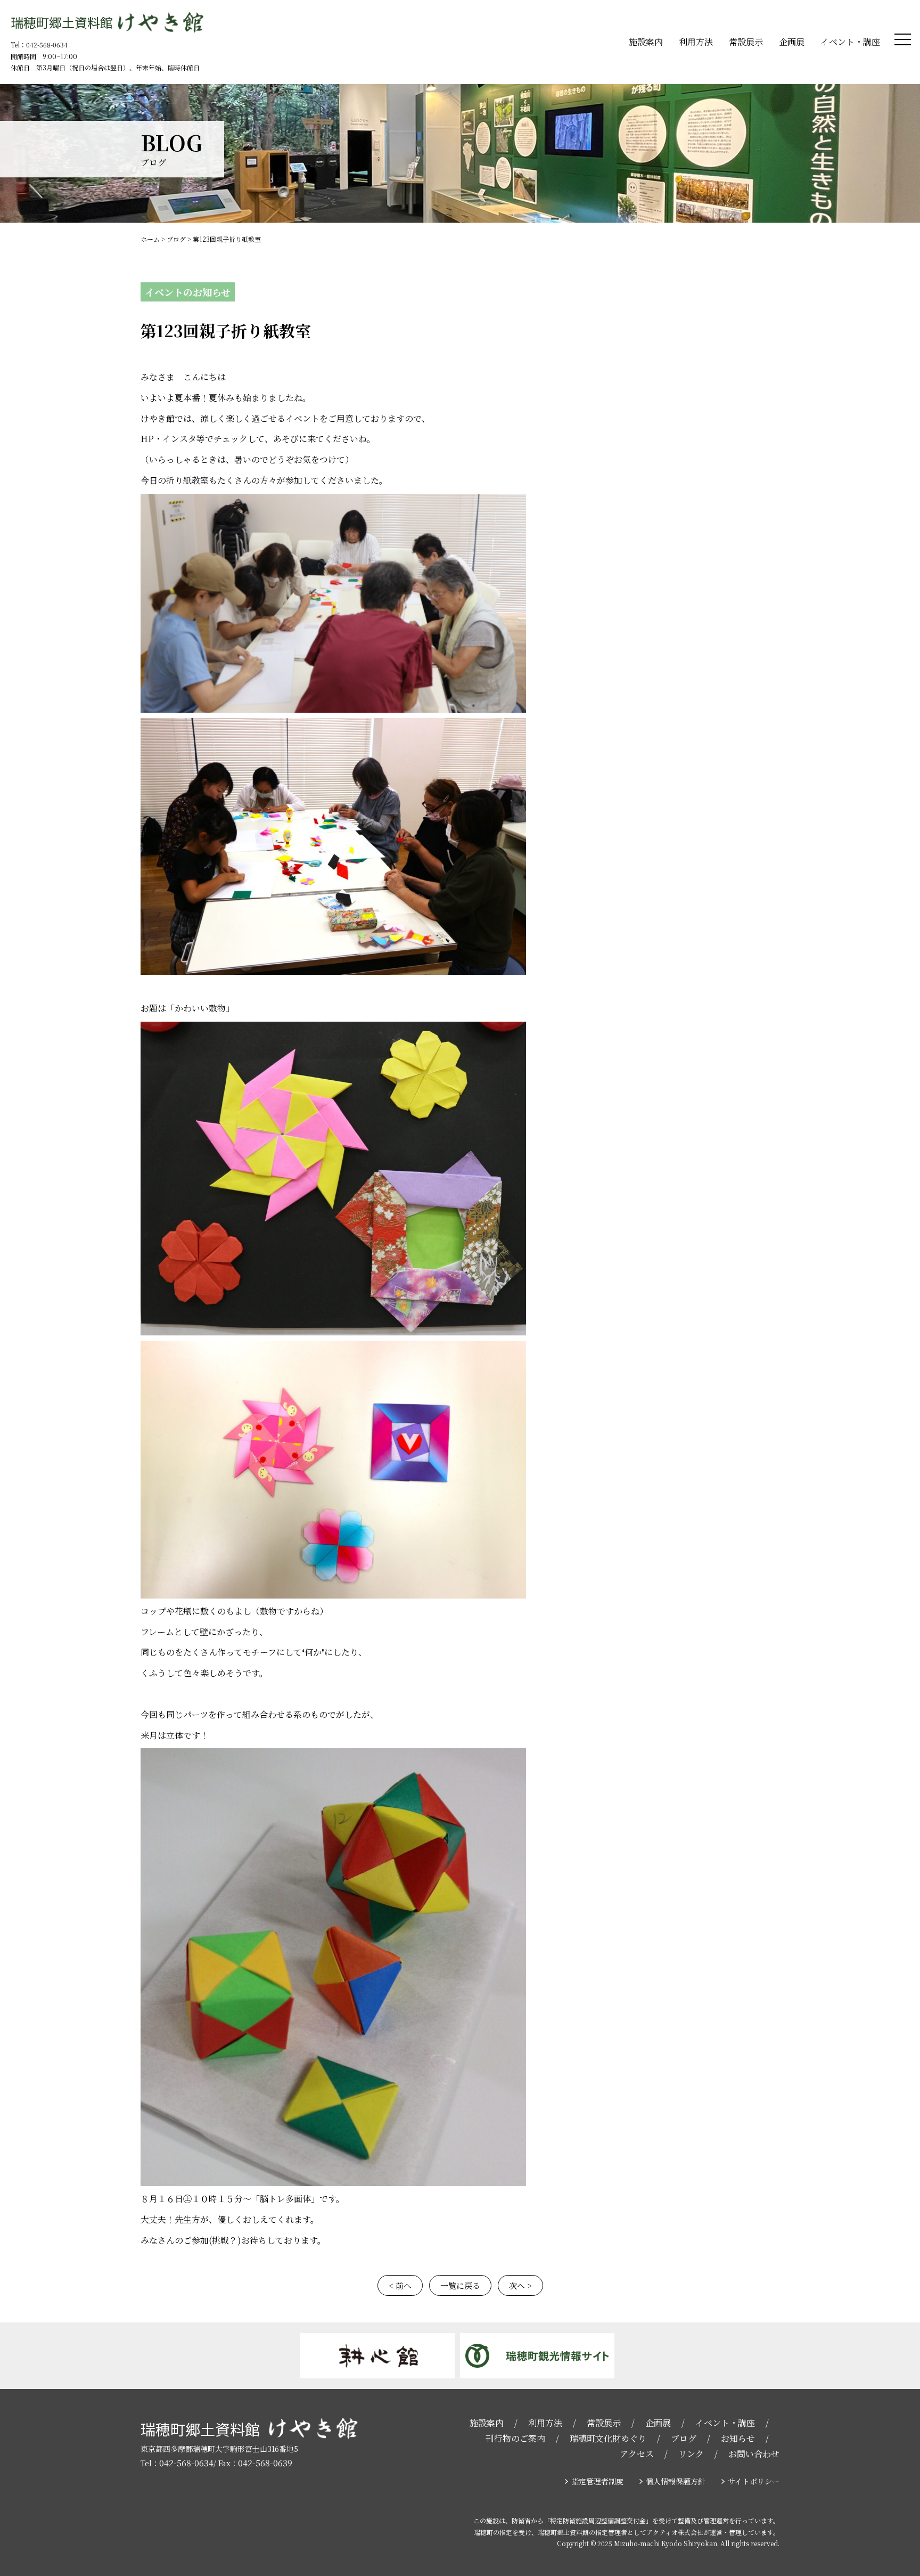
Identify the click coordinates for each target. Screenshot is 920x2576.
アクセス (637, 2454)
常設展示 (746, 42)
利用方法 (696, 42)
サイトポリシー (754, 2481)
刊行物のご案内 (515, 2438)
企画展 (792, 42)
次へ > (520, 2285)
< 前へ (400, 2285)
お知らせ (738, 2438)
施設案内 (646, 42)
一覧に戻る (460, 2285)
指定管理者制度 (597, 2481)
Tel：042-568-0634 (39, 44)
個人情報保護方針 (676, 2481)
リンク (691, 2454)
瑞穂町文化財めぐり (608, 2438)
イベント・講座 (850, 42)
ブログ (684, 2438)
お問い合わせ (754, 2454)
